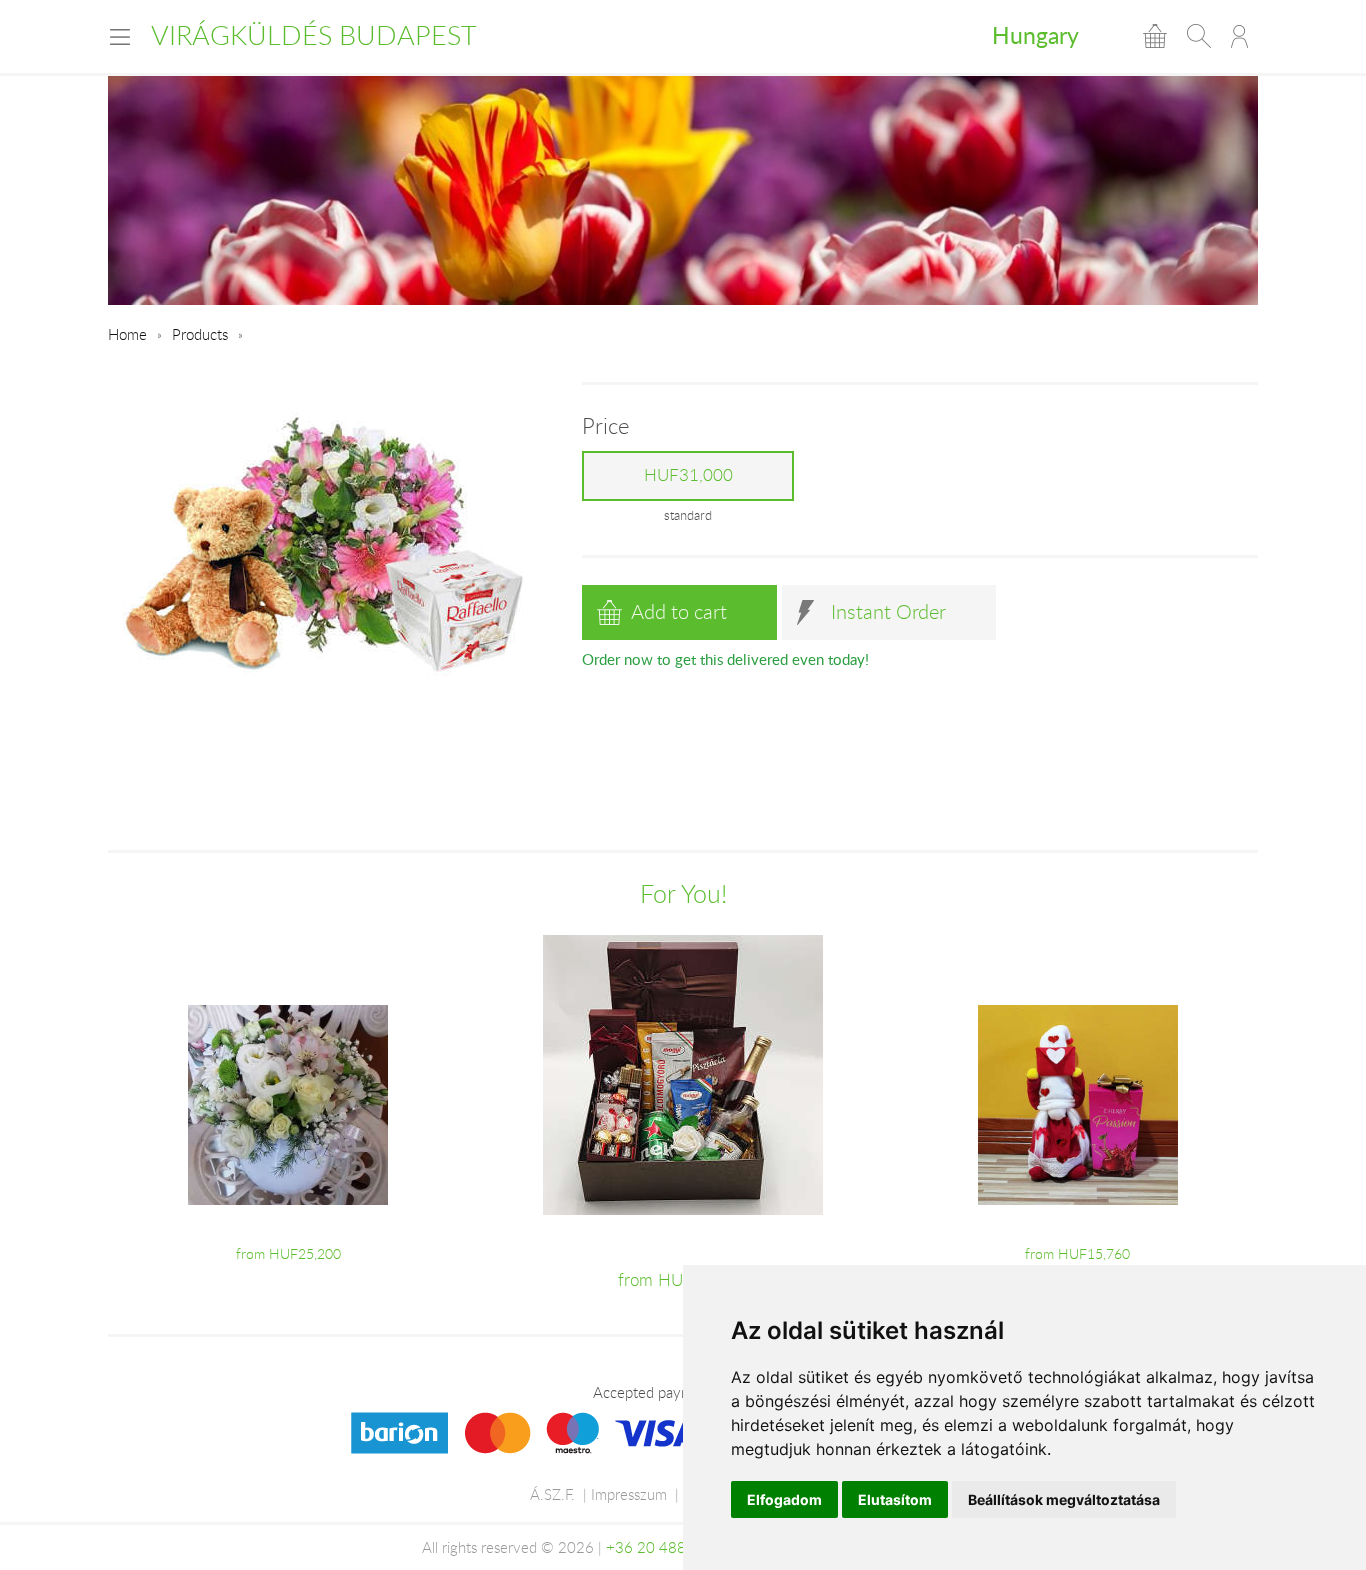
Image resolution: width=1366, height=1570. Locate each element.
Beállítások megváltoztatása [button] (1064, 1499)
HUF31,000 (688, 475)
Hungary (1035, 35)
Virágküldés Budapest (314, 35)
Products (200, 334)
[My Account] (1239, 36)
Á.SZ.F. (552, 1494)
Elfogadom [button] (784, 1499)
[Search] (1199, 36)
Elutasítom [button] (895, 1499)
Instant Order (888, 611)
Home (127, 334)
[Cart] (1155, 36)
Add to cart (679, 611)
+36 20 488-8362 (667, 1547)
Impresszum (629, 1494)
